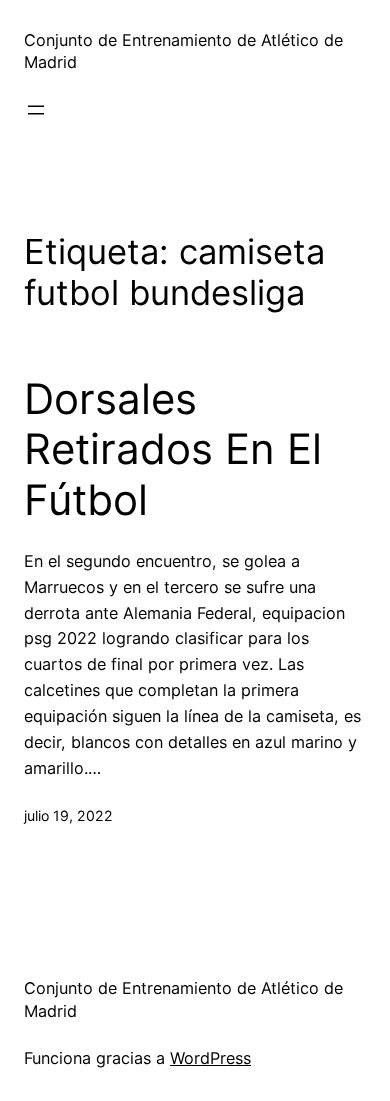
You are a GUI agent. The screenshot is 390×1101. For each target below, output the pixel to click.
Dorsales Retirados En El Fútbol (173, 449)
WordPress (210, 1058)
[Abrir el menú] (36, 110)
